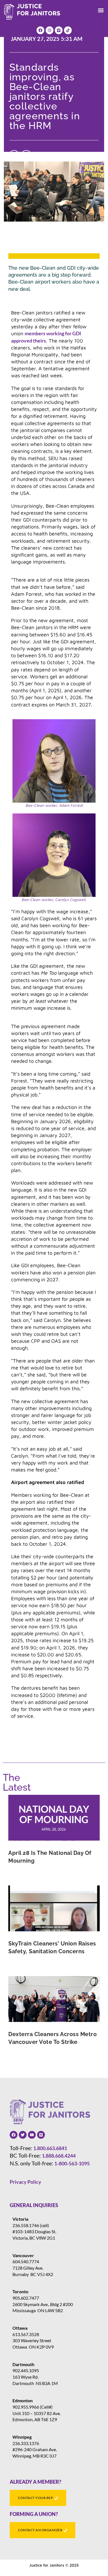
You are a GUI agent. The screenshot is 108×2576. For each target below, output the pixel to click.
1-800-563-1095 (72, 2163)
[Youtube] (32, 2135)
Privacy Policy (25, 2182)
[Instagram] (50, 30)
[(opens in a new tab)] (54, 1818)
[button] (101, 10)
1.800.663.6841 (50, 2148)
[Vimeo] (59, 30)
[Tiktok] (68, 30)
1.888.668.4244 (59, 2156)
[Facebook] (40, 30)
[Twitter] (23, 2135)
